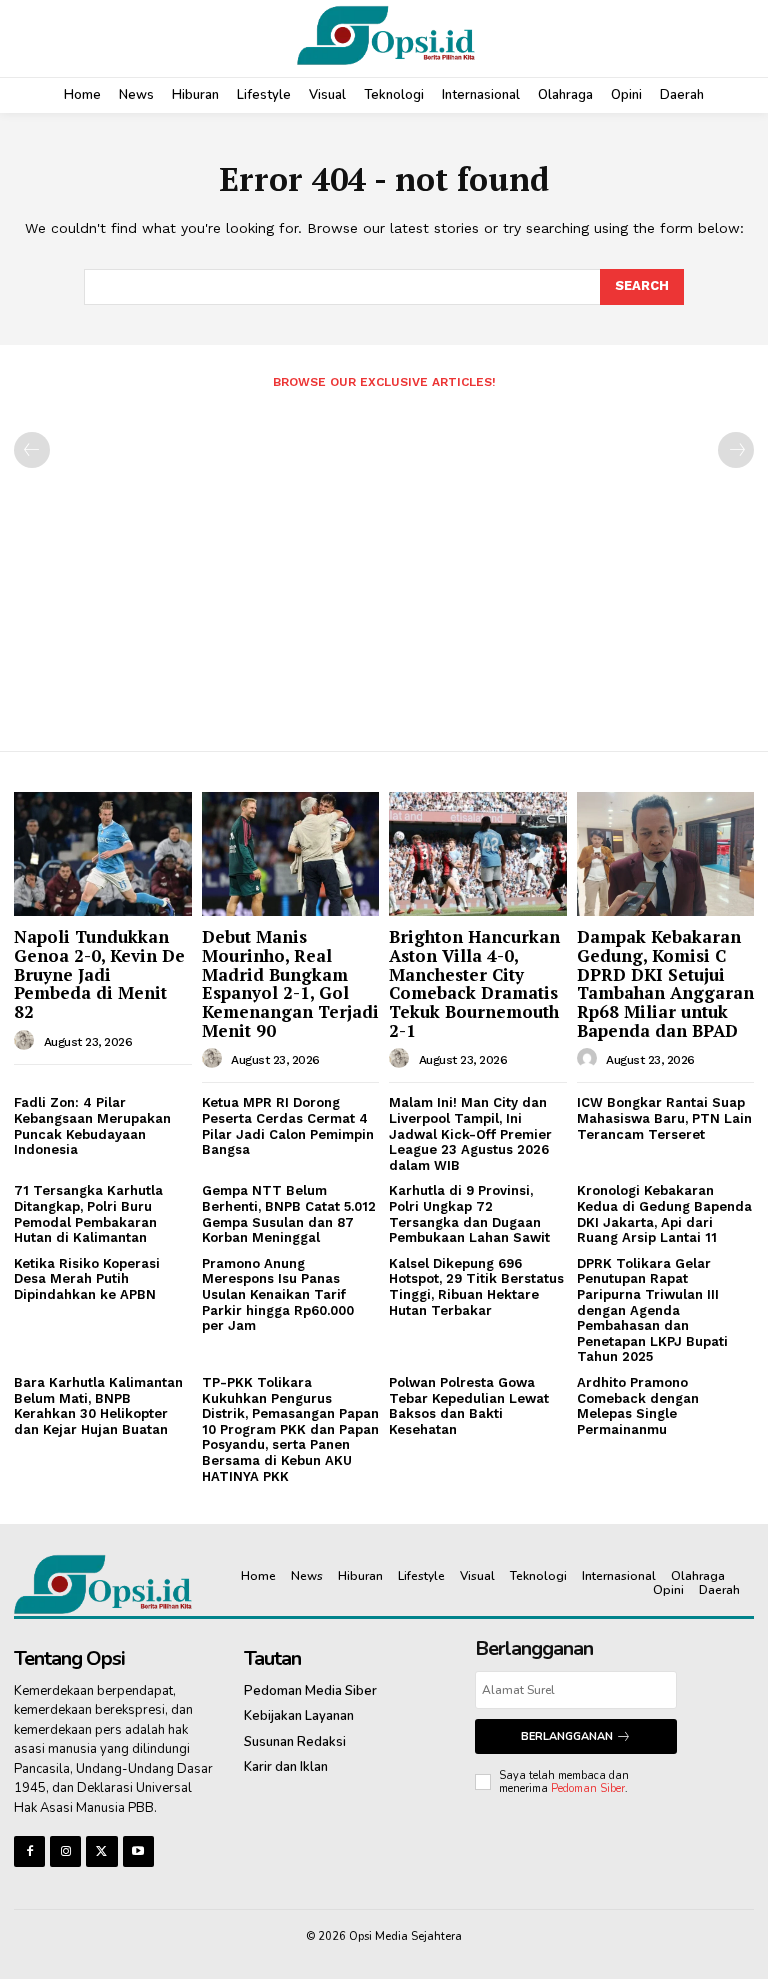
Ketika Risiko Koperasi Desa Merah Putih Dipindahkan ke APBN (87, 1279)
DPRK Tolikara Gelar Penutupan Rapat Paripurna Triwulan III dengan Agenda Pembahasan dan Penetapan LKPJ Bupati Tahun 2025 (652, 1310)
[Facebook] (29, 1851)
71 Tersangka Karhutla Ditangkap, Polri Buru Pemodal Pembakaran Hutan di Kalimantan (88, 1214)
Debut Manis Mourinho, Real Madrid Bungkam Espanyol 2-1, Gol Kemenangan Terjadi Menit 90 (290, 983)
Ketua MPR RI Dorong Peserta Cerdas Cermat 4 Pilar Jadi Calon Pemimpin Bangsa (288, 1126)
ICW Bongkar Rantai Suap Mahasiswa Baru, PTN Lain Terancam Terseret (664, 1118)
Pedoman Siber (588, 1788)
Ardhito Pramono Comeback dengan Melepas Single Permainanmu (638, 1406)
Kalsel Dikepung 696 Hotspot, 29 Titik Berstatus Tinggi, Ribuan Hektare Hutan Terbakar (476, 1287)
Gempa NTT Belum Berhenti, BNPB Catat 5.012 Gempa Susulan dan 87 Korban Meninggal (289, 1214)
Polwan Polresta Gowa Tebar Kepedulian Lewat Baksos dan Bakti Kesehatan (469, 1406)
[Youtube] (138, 1851)
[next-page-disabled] (736, 450)
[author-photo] (27, 1041)
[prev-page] (32, 450)
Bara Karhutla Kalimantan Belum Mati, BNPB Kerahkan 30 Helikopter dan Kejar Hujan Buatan (98, 1406)
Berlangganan (567, 1736)
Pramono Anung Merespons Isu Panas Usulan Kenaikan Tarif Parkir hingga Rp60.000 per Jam (278, 1294)
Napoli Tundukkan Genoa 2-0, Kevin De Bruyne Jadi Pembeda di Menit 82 (99, 974)
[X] (101, 1851)
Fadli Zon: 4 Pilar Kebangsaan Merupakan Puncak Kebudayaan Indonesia (92, 1126)
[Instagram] (65, 1851)
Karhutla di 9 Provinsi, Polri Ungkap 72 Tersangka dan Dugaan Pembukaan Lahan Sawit (469, 1214)
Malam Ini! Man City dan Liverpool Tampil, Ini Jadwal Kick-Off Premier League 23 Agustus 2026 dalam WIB (470, 1133)
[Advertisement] (384, 562)
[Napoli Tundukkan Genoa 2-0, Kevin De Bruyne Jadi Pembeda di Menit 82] (103, 854)
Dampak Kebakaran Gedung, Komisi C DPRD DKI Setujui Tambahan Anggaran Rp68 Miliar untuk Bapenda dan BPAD (665, 983)
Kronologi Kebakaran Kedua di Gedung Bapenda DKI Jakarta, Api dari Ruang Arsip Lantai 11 (664, 1214)
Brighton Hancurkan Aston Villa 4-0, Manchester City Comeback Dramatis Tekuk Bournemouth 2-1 (474, 983)
